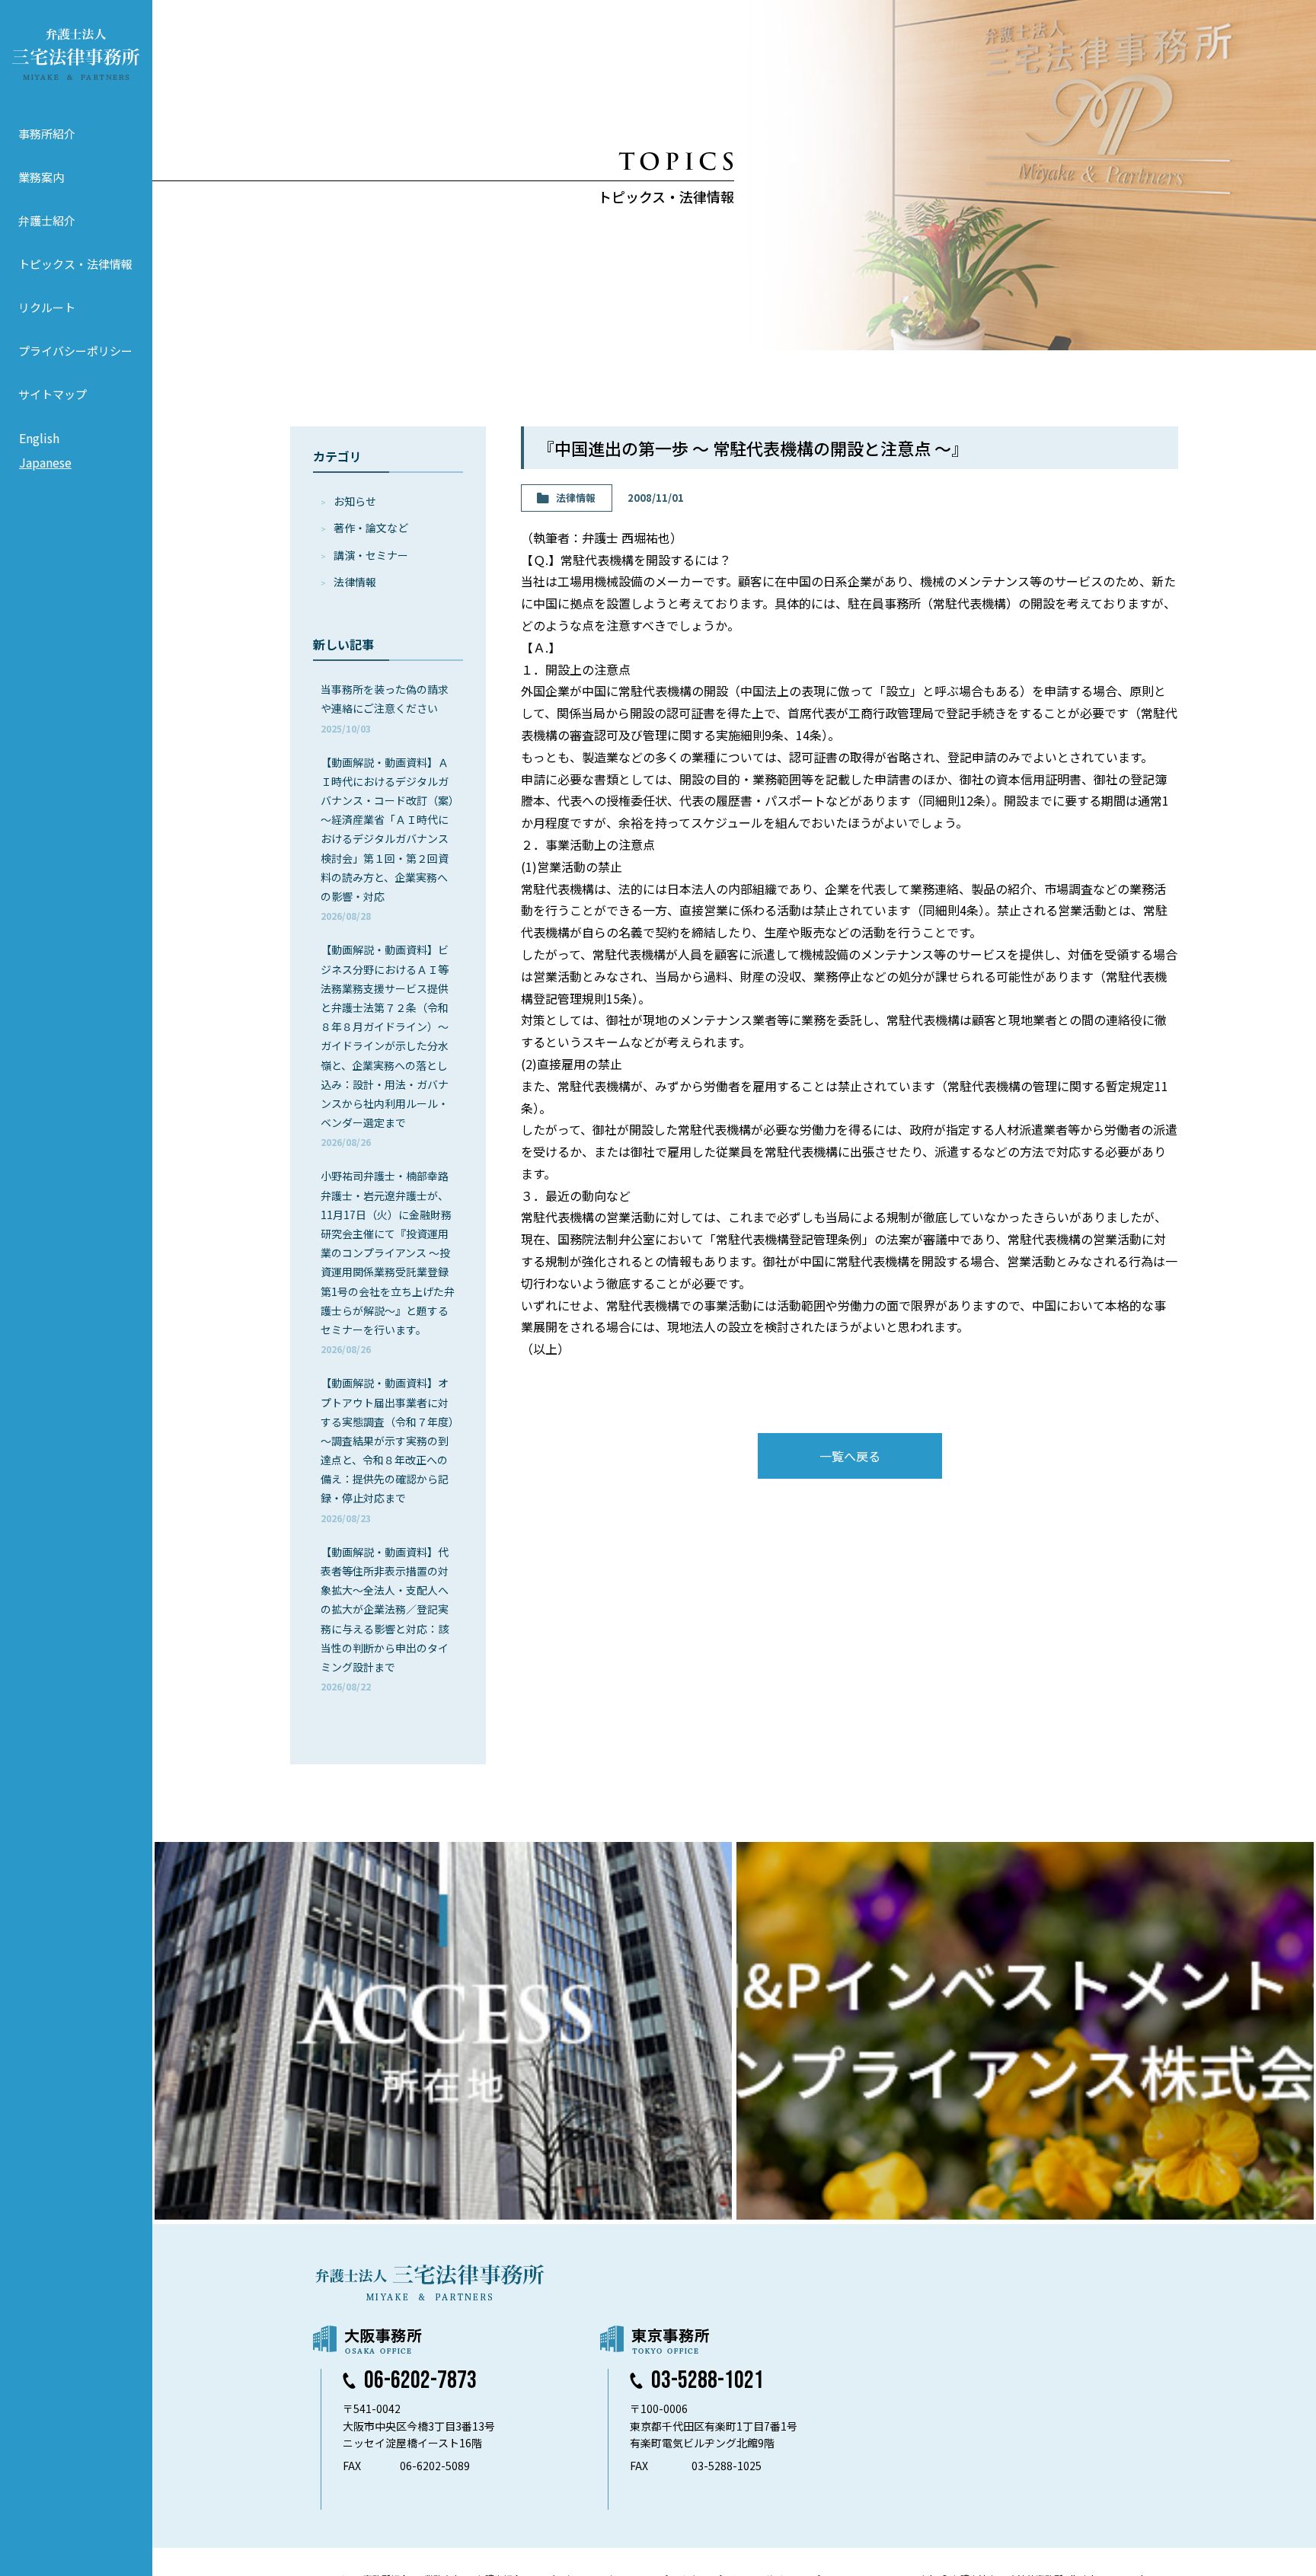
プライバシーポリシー (75, 351)
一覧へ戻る (850, 1456)
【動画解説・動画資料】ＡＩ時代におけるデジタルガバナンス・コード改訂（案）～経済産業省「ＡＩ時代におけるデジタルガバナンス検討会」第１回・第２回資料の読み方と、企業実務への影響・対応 (387, 839)
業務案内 (41, 177)
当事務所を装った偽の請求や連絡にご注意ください (385, 708)
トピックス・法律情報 (75, 264)
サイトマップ (53, 394)
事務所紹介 (47, 134)
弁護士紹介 (47, 220)
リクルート (47, 307)
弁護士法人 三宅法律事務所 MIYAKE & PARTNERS (76, 54)
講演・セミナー (371, 555)
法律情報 (355, 582)
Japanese (45, 462)
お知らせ (355, 501)
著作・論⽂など (371, 528)
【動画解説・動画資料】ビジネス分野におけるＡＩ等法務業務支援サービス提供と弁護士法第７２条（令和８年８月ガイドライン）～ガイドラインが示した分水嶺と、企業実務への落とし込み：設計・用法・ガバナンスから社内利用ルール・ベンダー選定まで (385, 1045)
